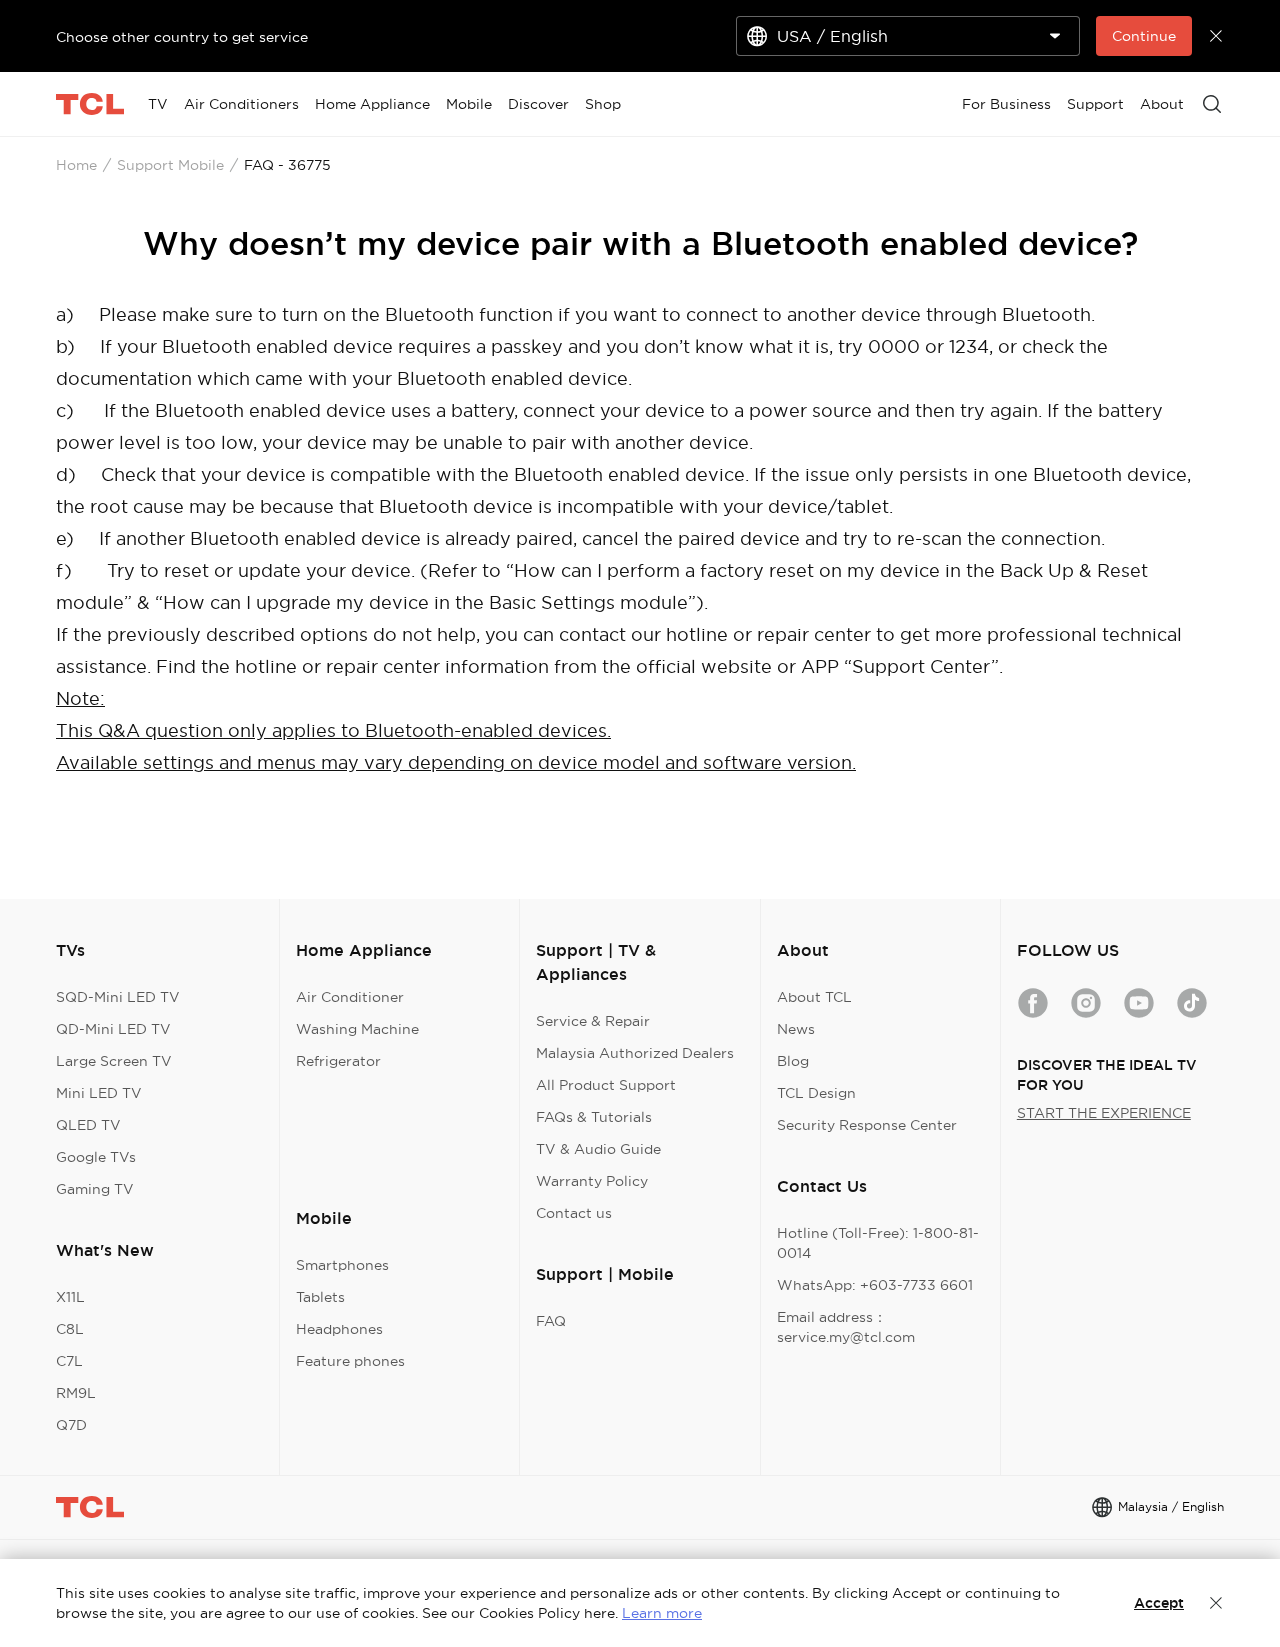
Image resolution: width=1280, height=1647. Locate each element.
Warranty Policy (592, 1181)
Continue (1144, 36)
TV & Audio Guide (598, 1149)
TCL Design (816, 1093)
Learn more (662, 1613)
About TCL (814, 997)
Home (76, 165)
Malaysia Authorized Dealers (635, 1053)
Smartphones (342, 1265)
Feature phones (350, 1361)
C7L (69, 1361)
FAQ (551, 1321)
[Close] (1216, 1603)
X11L (70, 1297)
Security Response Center (867, 1125)
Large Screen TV (114, 1061)
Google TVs (96, 1157)
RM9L (76, 1393)
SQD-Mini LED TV (118, 997)
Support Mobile (170, 165)
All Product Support (606, 1085)
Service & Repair (593, 1021)
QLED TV (88, 1125)
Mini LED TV (99, 1093)
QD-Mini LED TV (113, 1029)
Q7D (71, 1425)
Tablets (320, 1297)
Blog (793, 1061)
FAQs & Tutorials (594, 1117)
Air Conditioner (350, 997)
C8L (70, 1329)
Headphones (339, 1329)
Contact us (574, 1213)
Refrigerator (338, 1061)
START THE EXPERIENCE (1104, 1113)
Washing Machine (357, 1029)
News (796, 1029)
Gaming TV (95, 1189)
